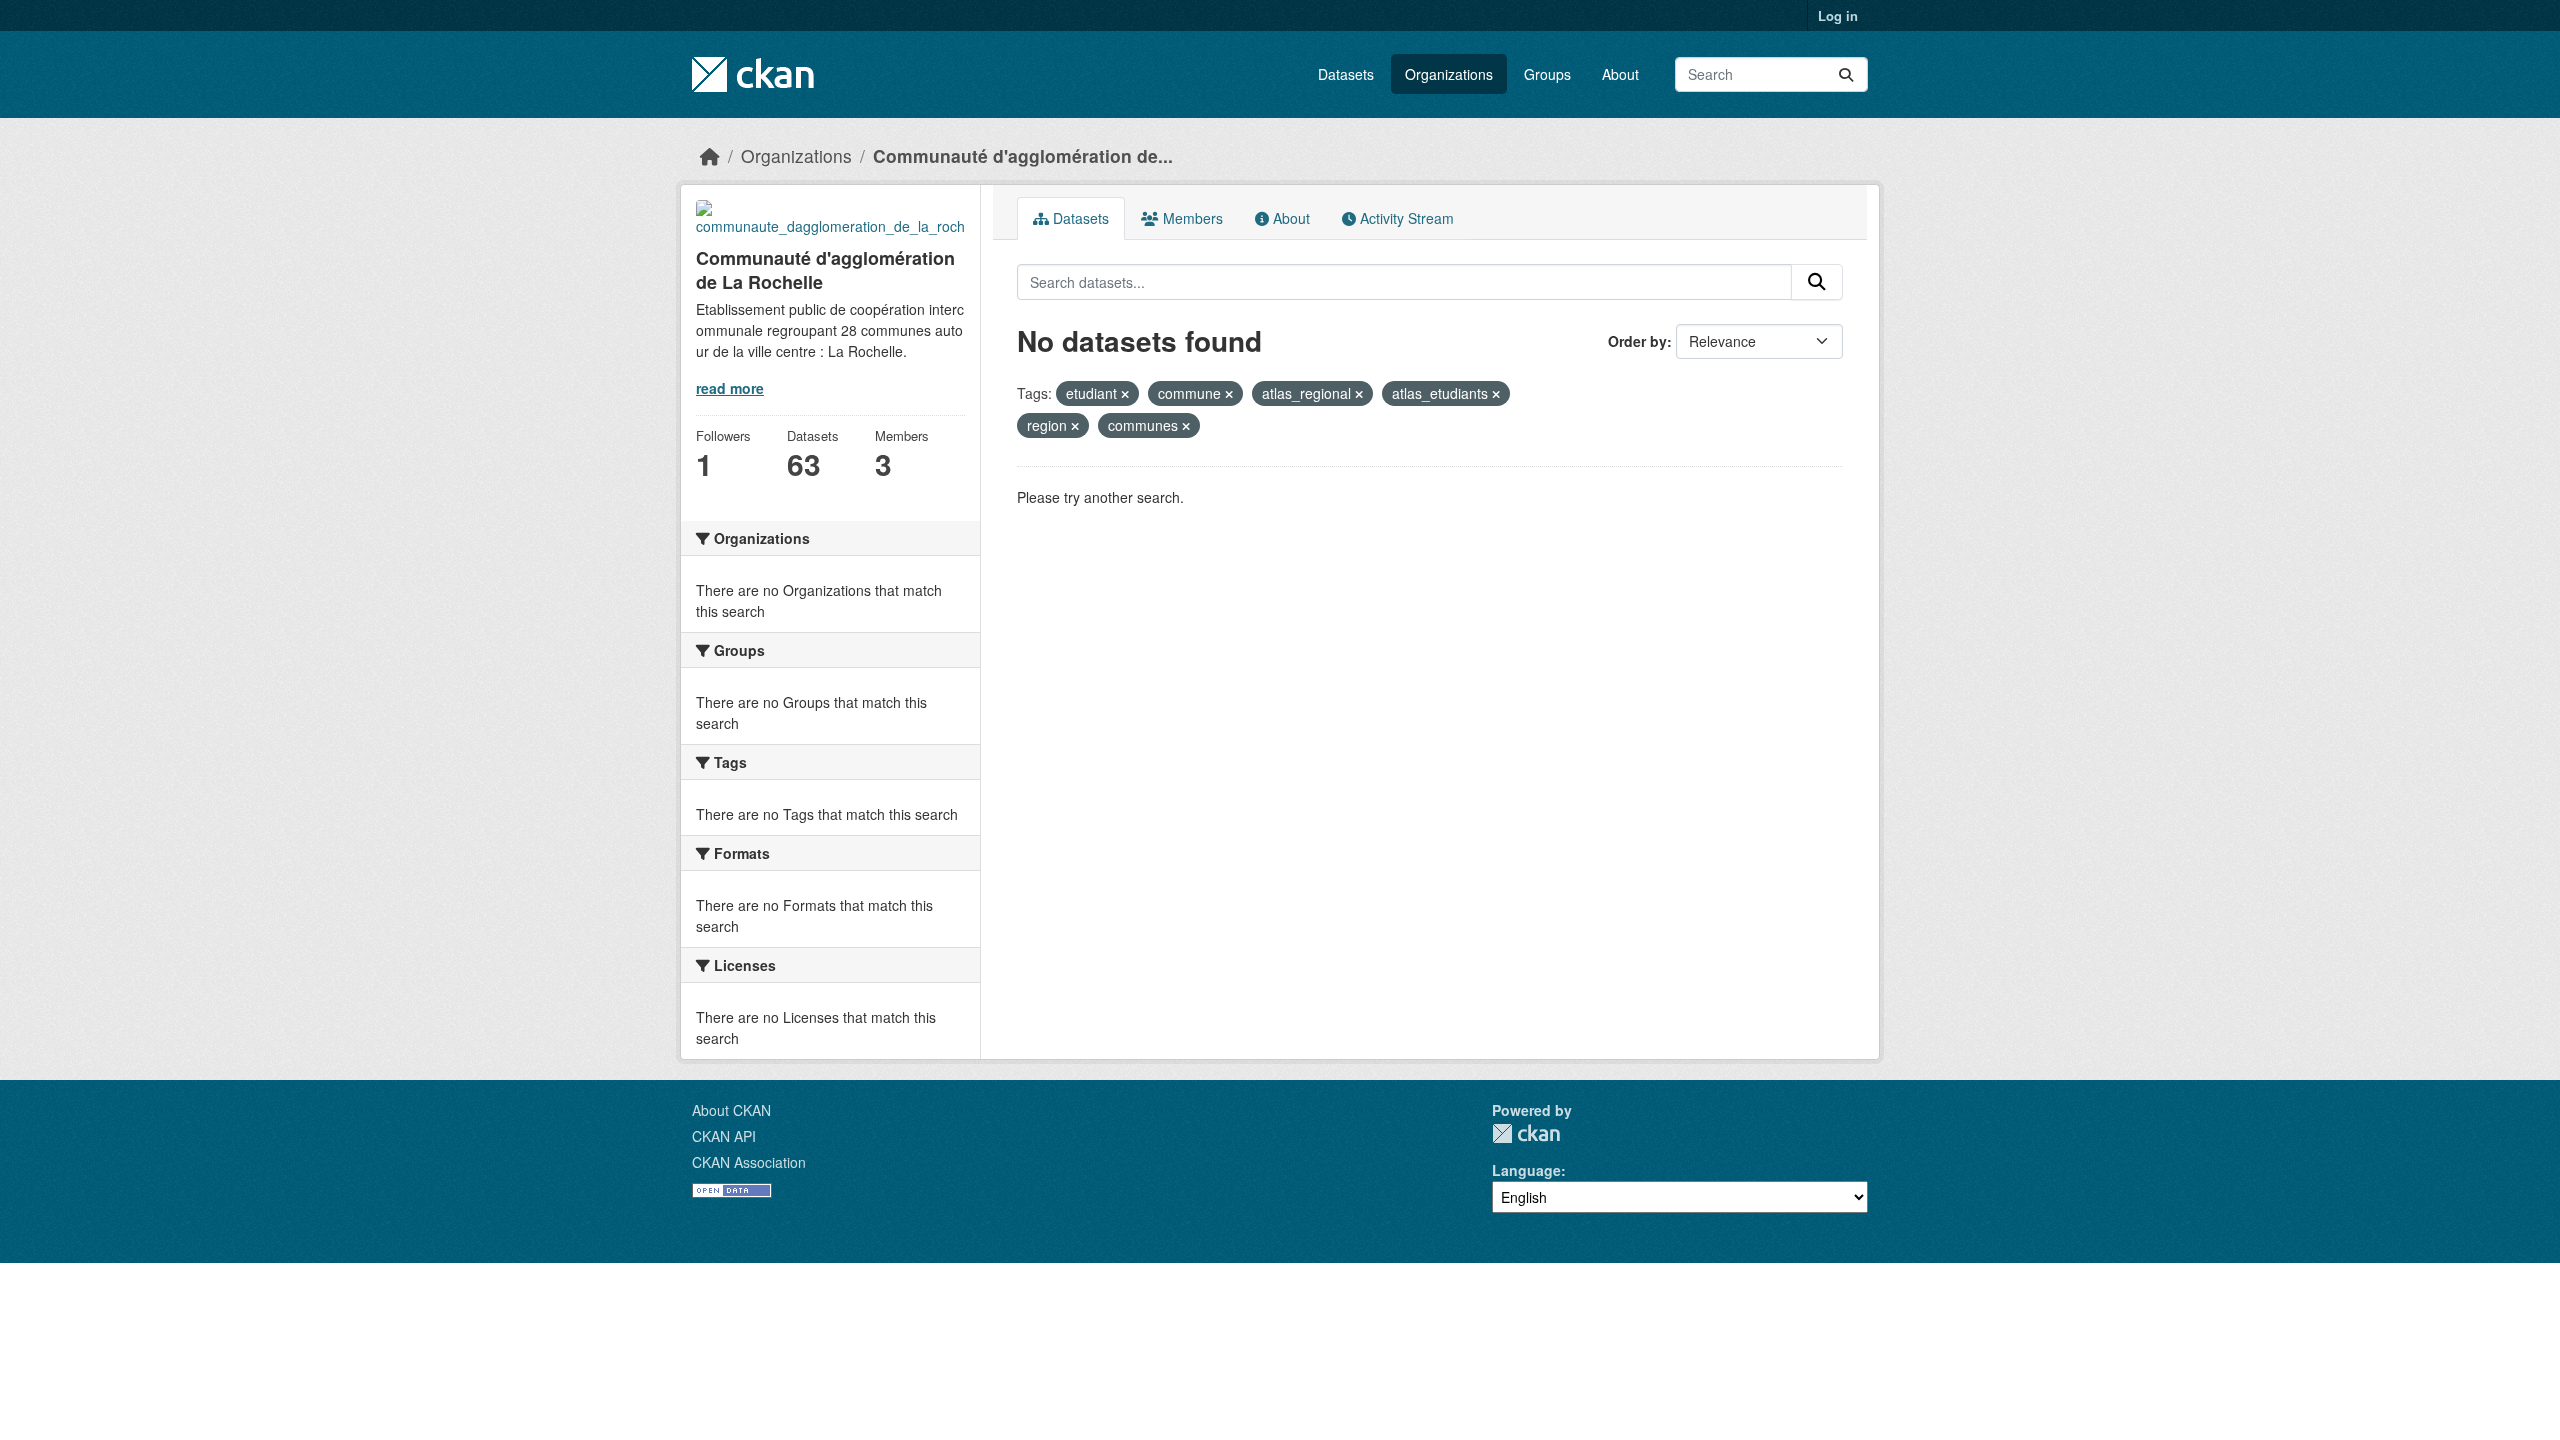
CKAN (1526, 1133)
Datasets (1346, 74)
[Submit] (1846, 74)
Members (1191, 218)
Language (1526, 1170)
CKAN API (724, 1136)
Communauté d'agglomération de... (1023, 155)
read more (730, 388)
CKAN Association (749, 1162)
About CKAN (731, 1110)
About (1620, 74)
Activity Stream (1405, 218)
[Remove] (1125, 394)
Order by (1637, 341)
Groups (1547, 74)
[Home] (710, 155)
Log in (1838, 15)
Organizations (1449, 74)
